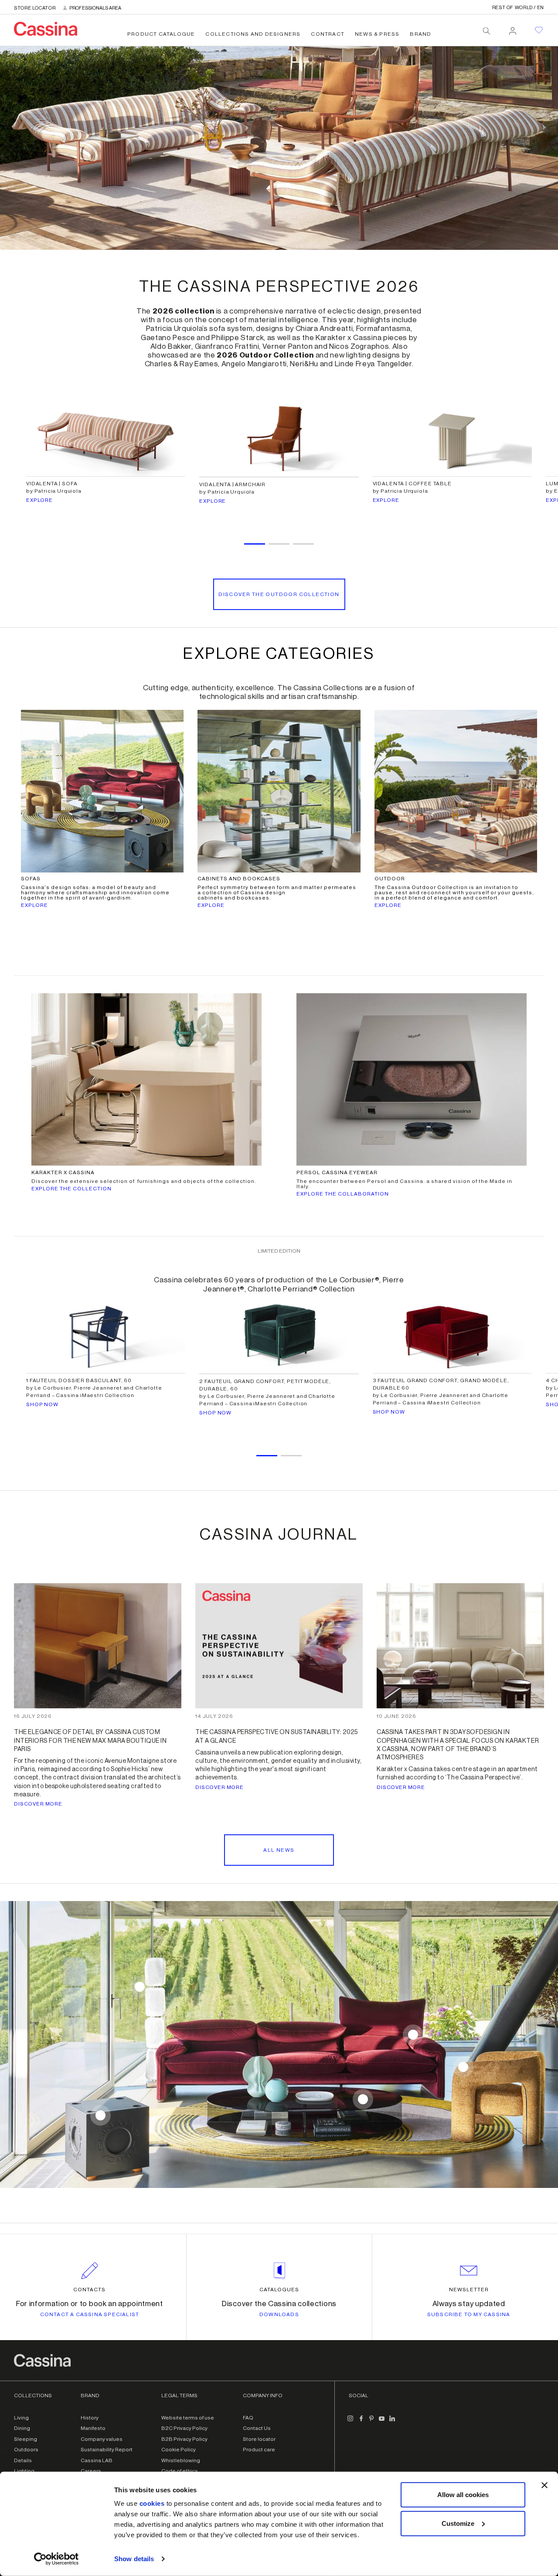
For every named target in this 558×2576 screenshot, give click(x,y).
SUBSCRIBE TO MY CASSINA (469, 2314)
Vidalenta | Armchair (232, 484)
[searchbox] (487, 31)
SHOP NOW (42, 1404)
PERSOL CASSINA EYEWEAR (337, 1172)
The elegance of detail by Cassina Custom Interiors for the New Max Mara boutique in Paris (90, 1741)
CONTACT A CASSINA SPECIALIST (90, 2314)
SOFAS (31, 879)
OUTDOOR (390, 879)
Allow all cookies (463, 2495)
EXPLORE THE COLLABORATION (343, 1194)
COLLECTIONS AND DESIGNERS (253, 34)
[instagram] (350, 2422)
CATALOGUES (279, 2290)
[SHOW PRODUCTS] (413, 2035)
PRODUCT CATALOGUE (161, 34)
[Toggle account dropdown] (513, 28)
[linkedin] (392, 2422)
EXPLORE (39, 500)
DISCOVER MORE (38, 1804)
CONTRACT (328, 34)
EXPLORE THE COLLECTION (71, 1189)
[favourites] (539, 30)
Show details (134, 2559)
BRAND (420, 34)
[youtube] (382, 2422)
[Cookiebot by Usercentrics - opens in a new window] (56, 2559)
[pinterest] (371, 2422)
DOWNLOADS (279, 2314)
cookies (152, 2503)
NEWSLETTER (469, 2290)
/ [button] (518, 8)
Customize (458, 2523)
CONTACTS (89, 2290)
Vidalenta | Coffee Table (412, 484)
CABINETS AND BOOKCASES (239, 879)
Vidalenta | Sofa (52, 484)
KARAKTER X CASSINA (63, 1172)
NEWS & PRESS (377, 34)
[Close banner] (544, 2485)
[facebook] (361, 2422)
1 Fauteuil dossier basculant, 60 (79, 1380)
